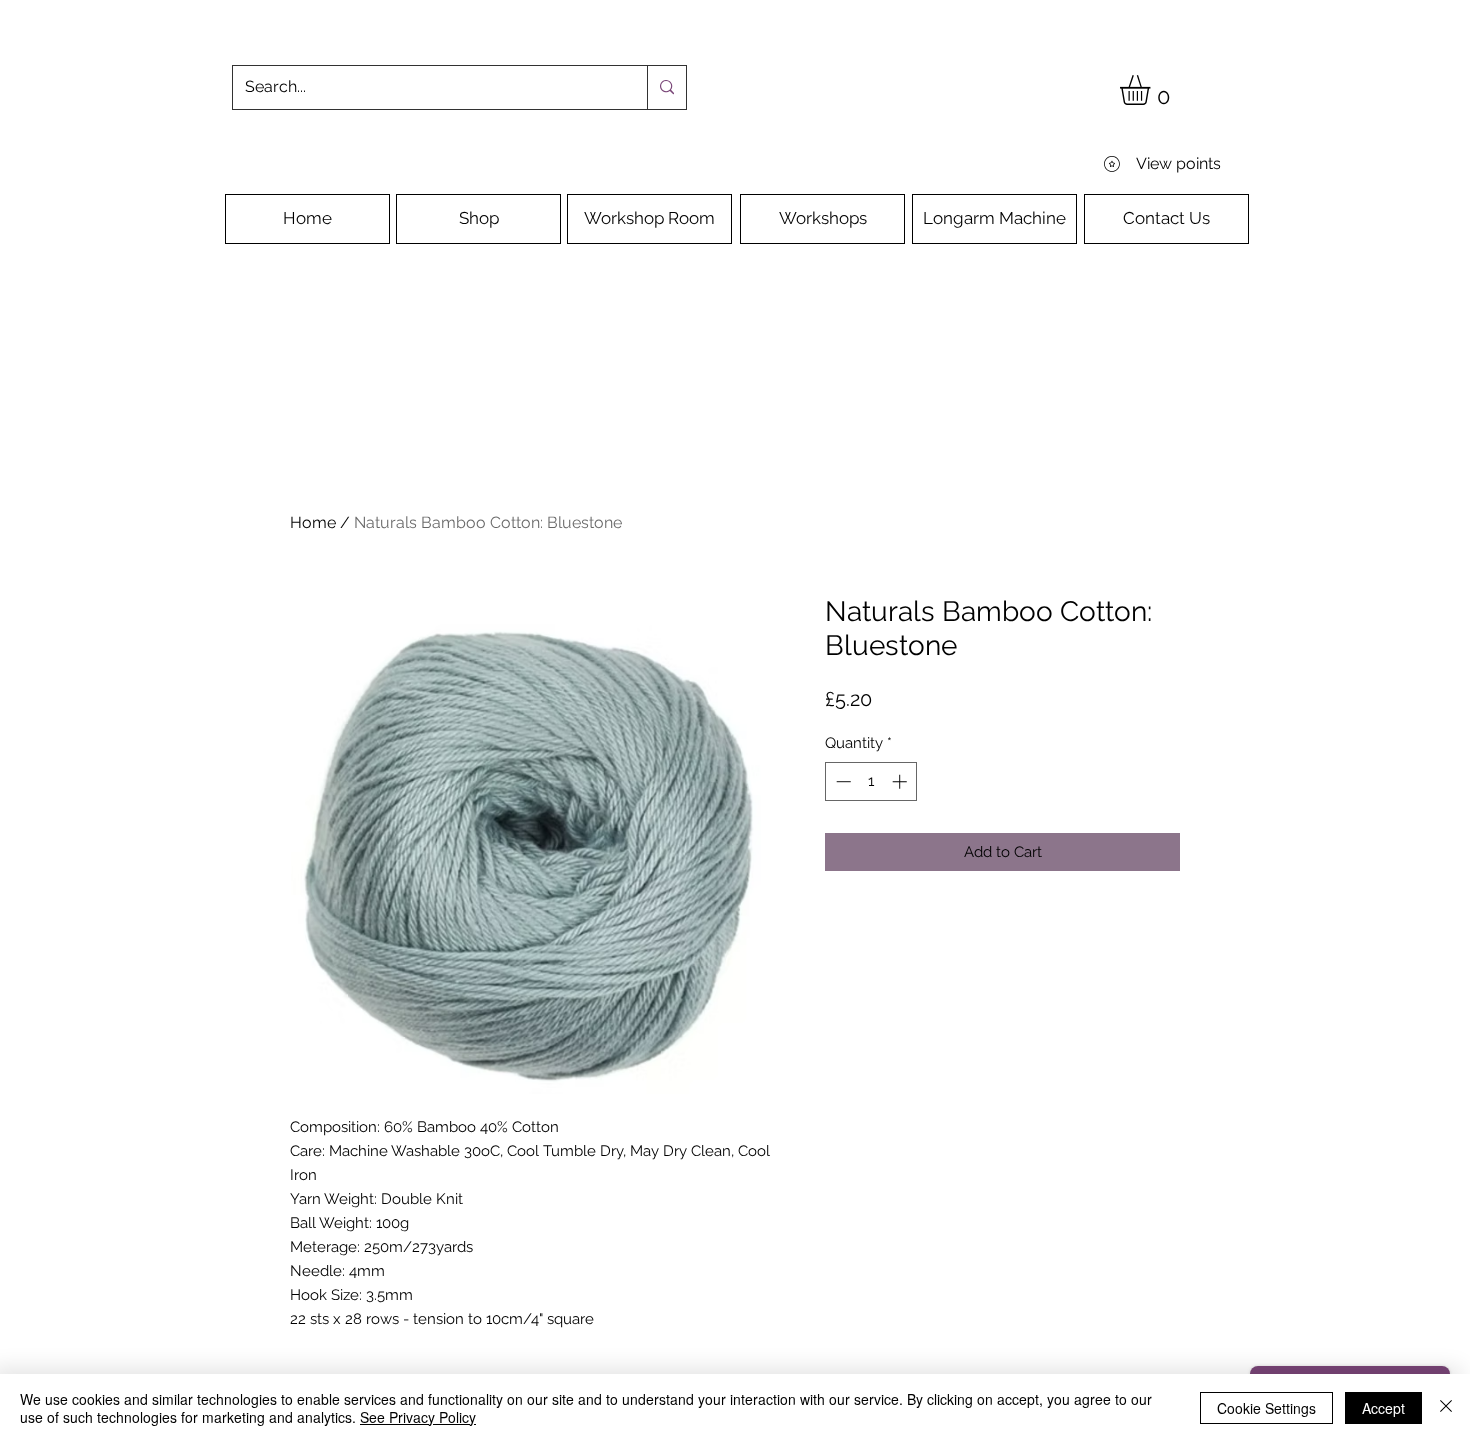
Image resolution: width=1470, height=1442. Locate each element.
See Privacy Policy (418, 1417)
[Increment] (901, 781)
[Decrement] (841, 781)
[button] (1152, 90)
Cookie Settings (1266, 1408)
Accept (1383, 1408)
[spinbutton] (871, 781)
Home (313, 522)
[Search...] (666, 87)
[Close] (1446, 1408)
